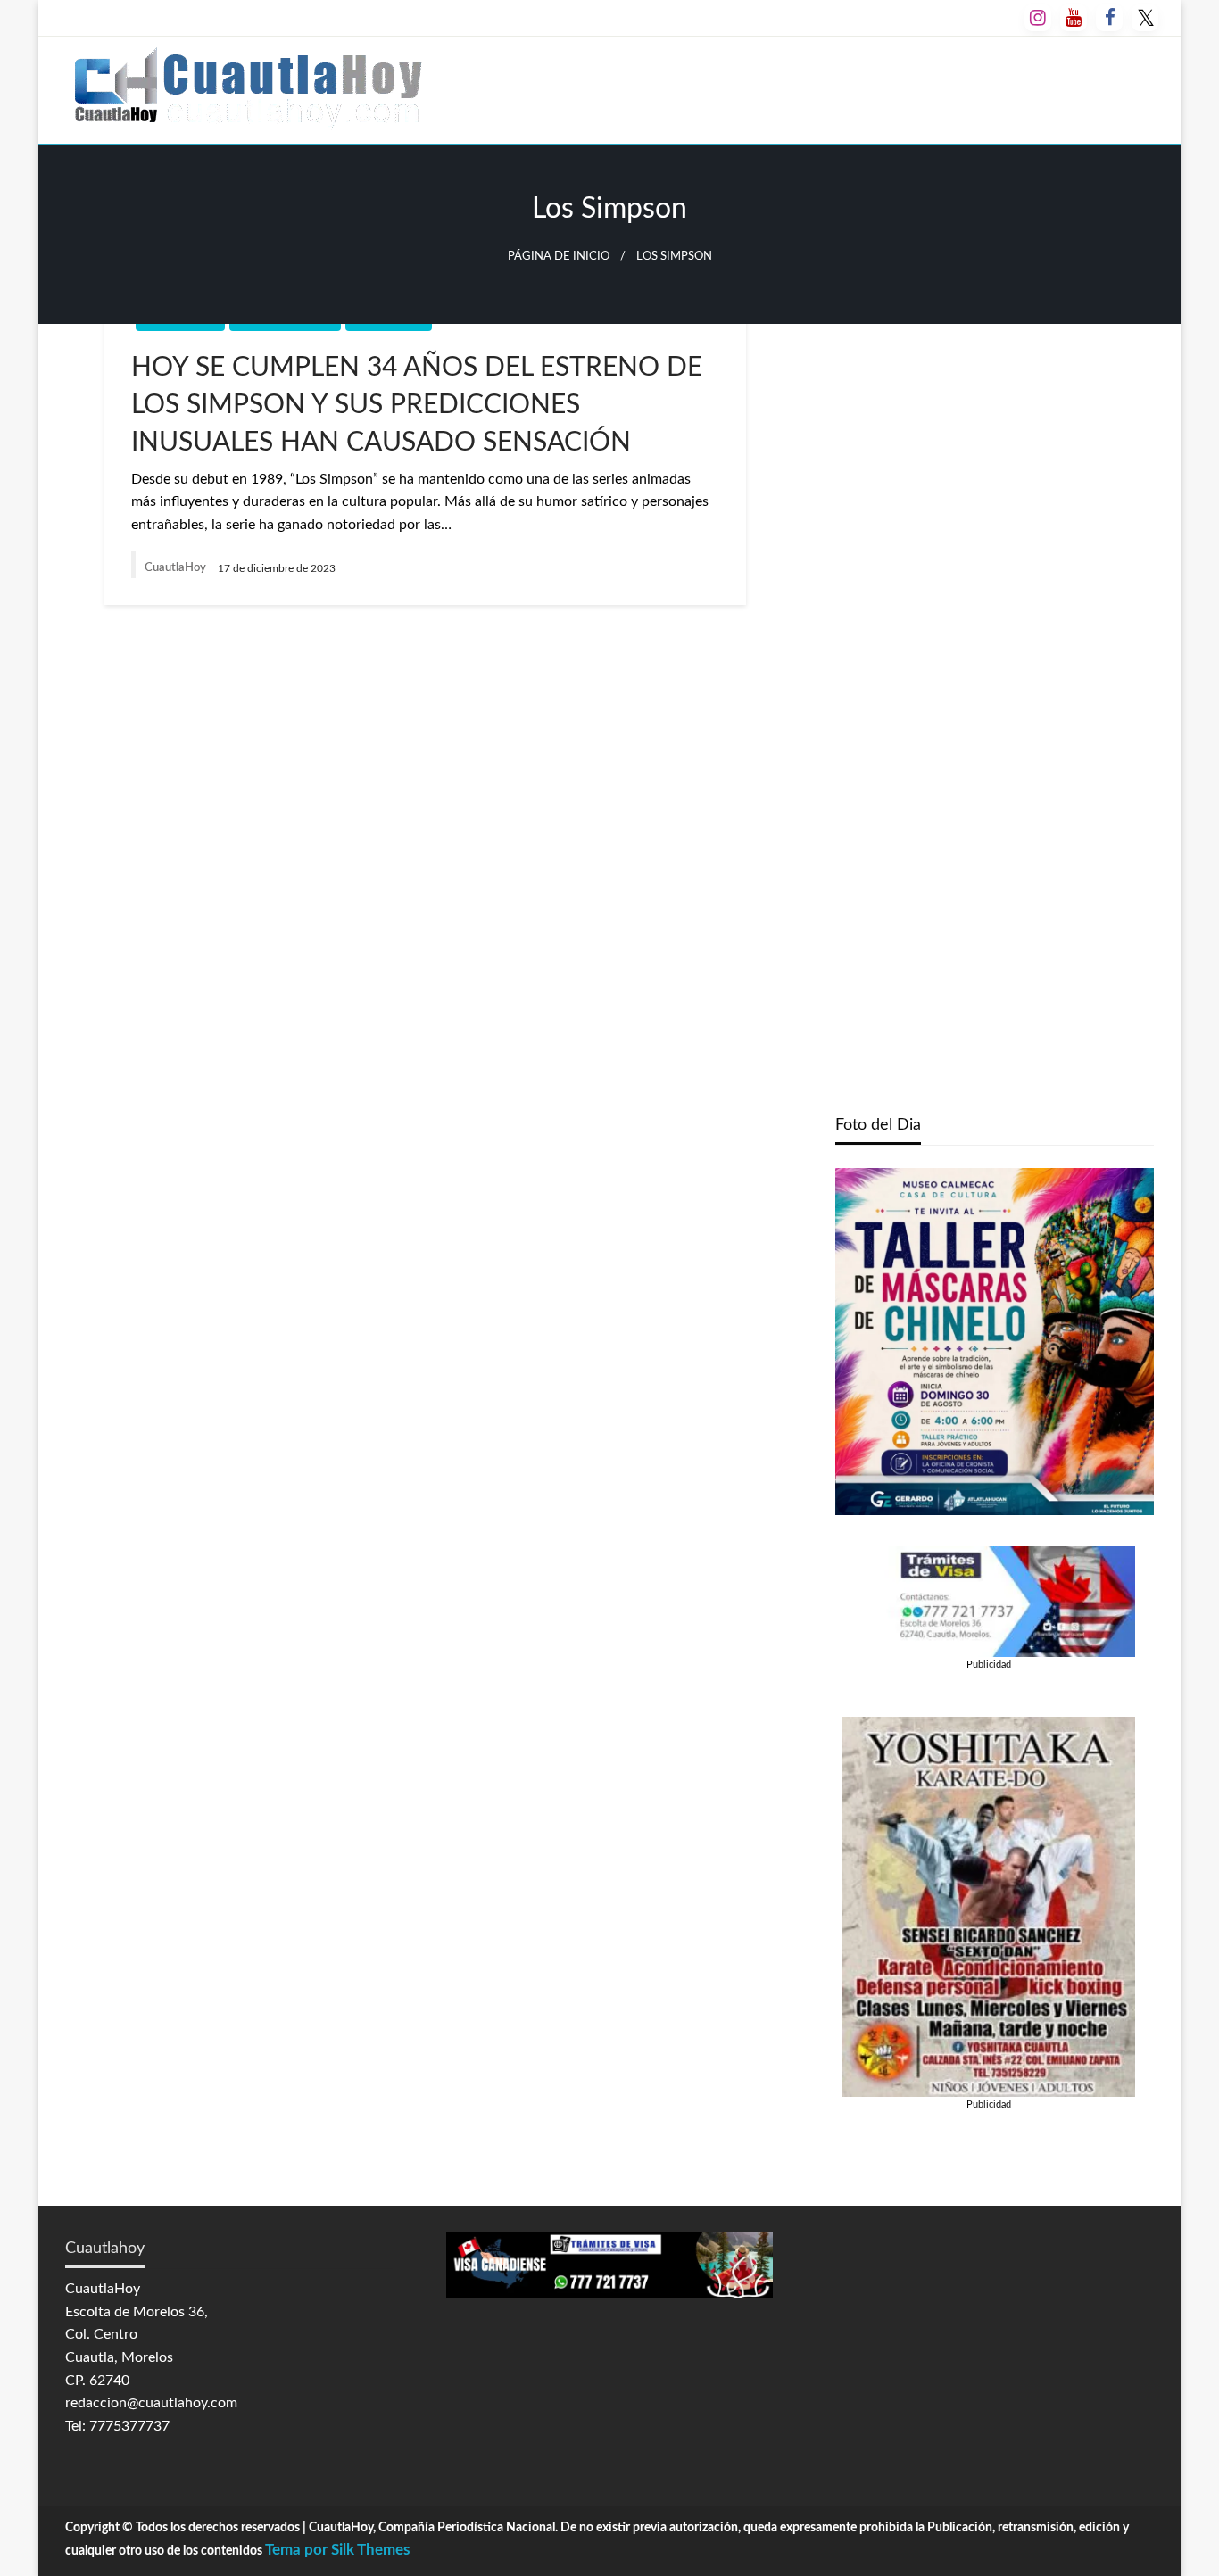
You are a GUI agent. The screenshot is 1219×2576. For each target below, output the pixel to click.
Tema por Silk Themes (337, 2550)
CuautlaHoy (177, 568)
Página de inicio (559, 256)
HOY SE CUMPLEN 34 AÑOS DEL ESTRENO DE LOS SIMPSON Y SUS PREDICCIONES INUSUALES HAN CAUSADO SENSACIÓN (417, 405)
